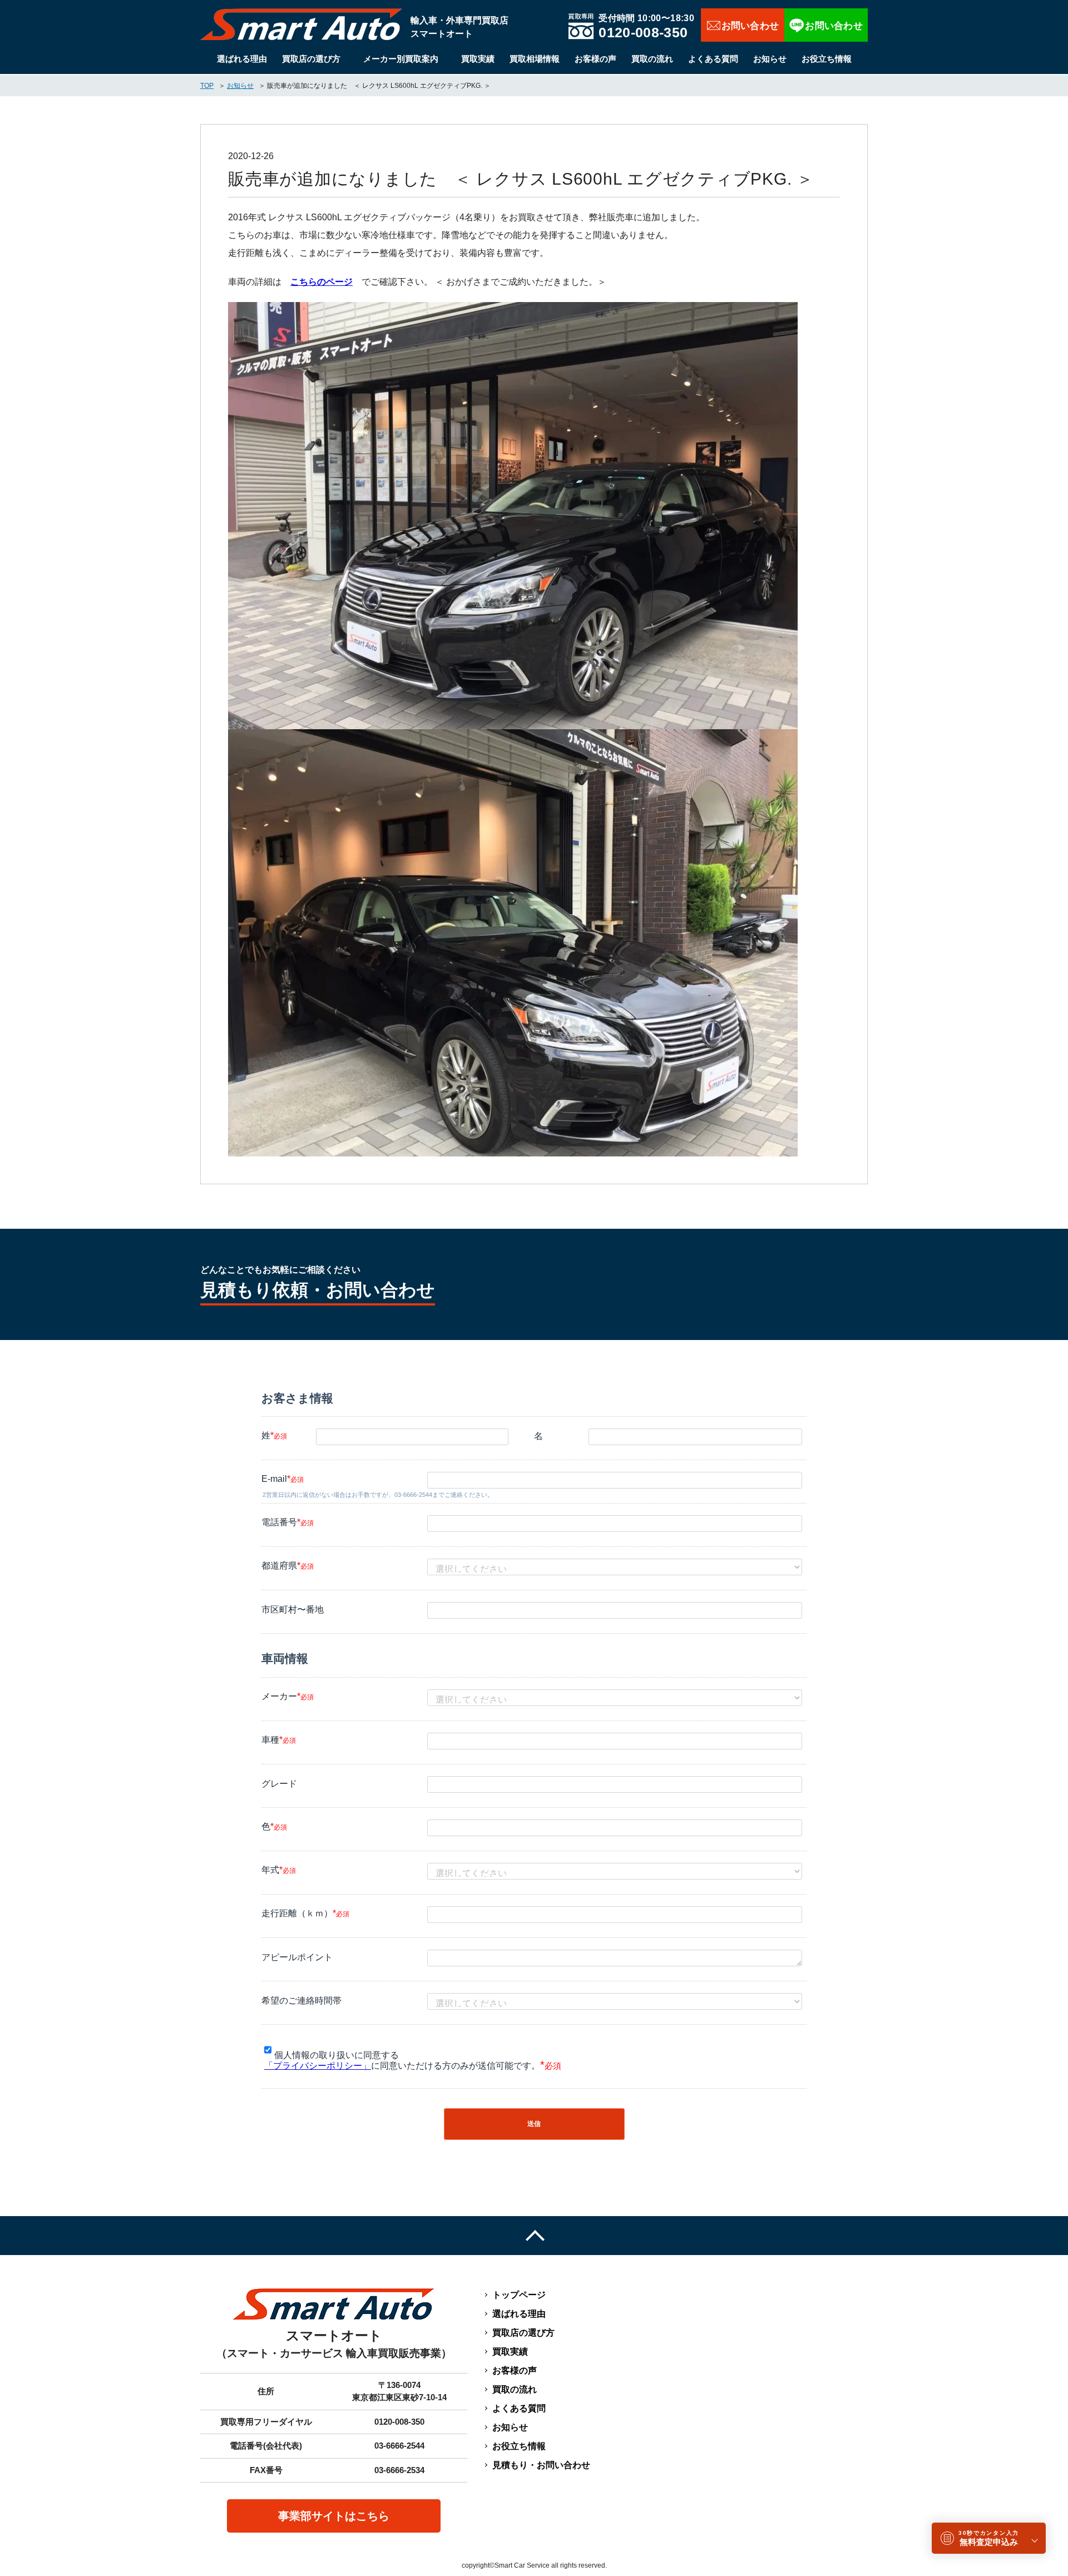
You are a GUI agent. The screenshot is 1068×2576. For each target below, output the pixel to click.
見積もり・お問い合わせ (541, 2465)
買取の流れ (652, 59)
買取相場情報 (535, 59)
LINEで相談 (826, 25)
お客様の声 (595, 59)
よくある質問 (713, 59)
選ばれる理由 (242, 59)
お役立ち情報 (827, 59)
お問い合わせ (743, 25)
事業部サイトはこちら (334, 2516)
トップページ (519, 2295)
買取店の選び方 (311, 59)
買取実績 (478, 59)
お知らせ (770, 59)
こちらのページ (322, 282)
